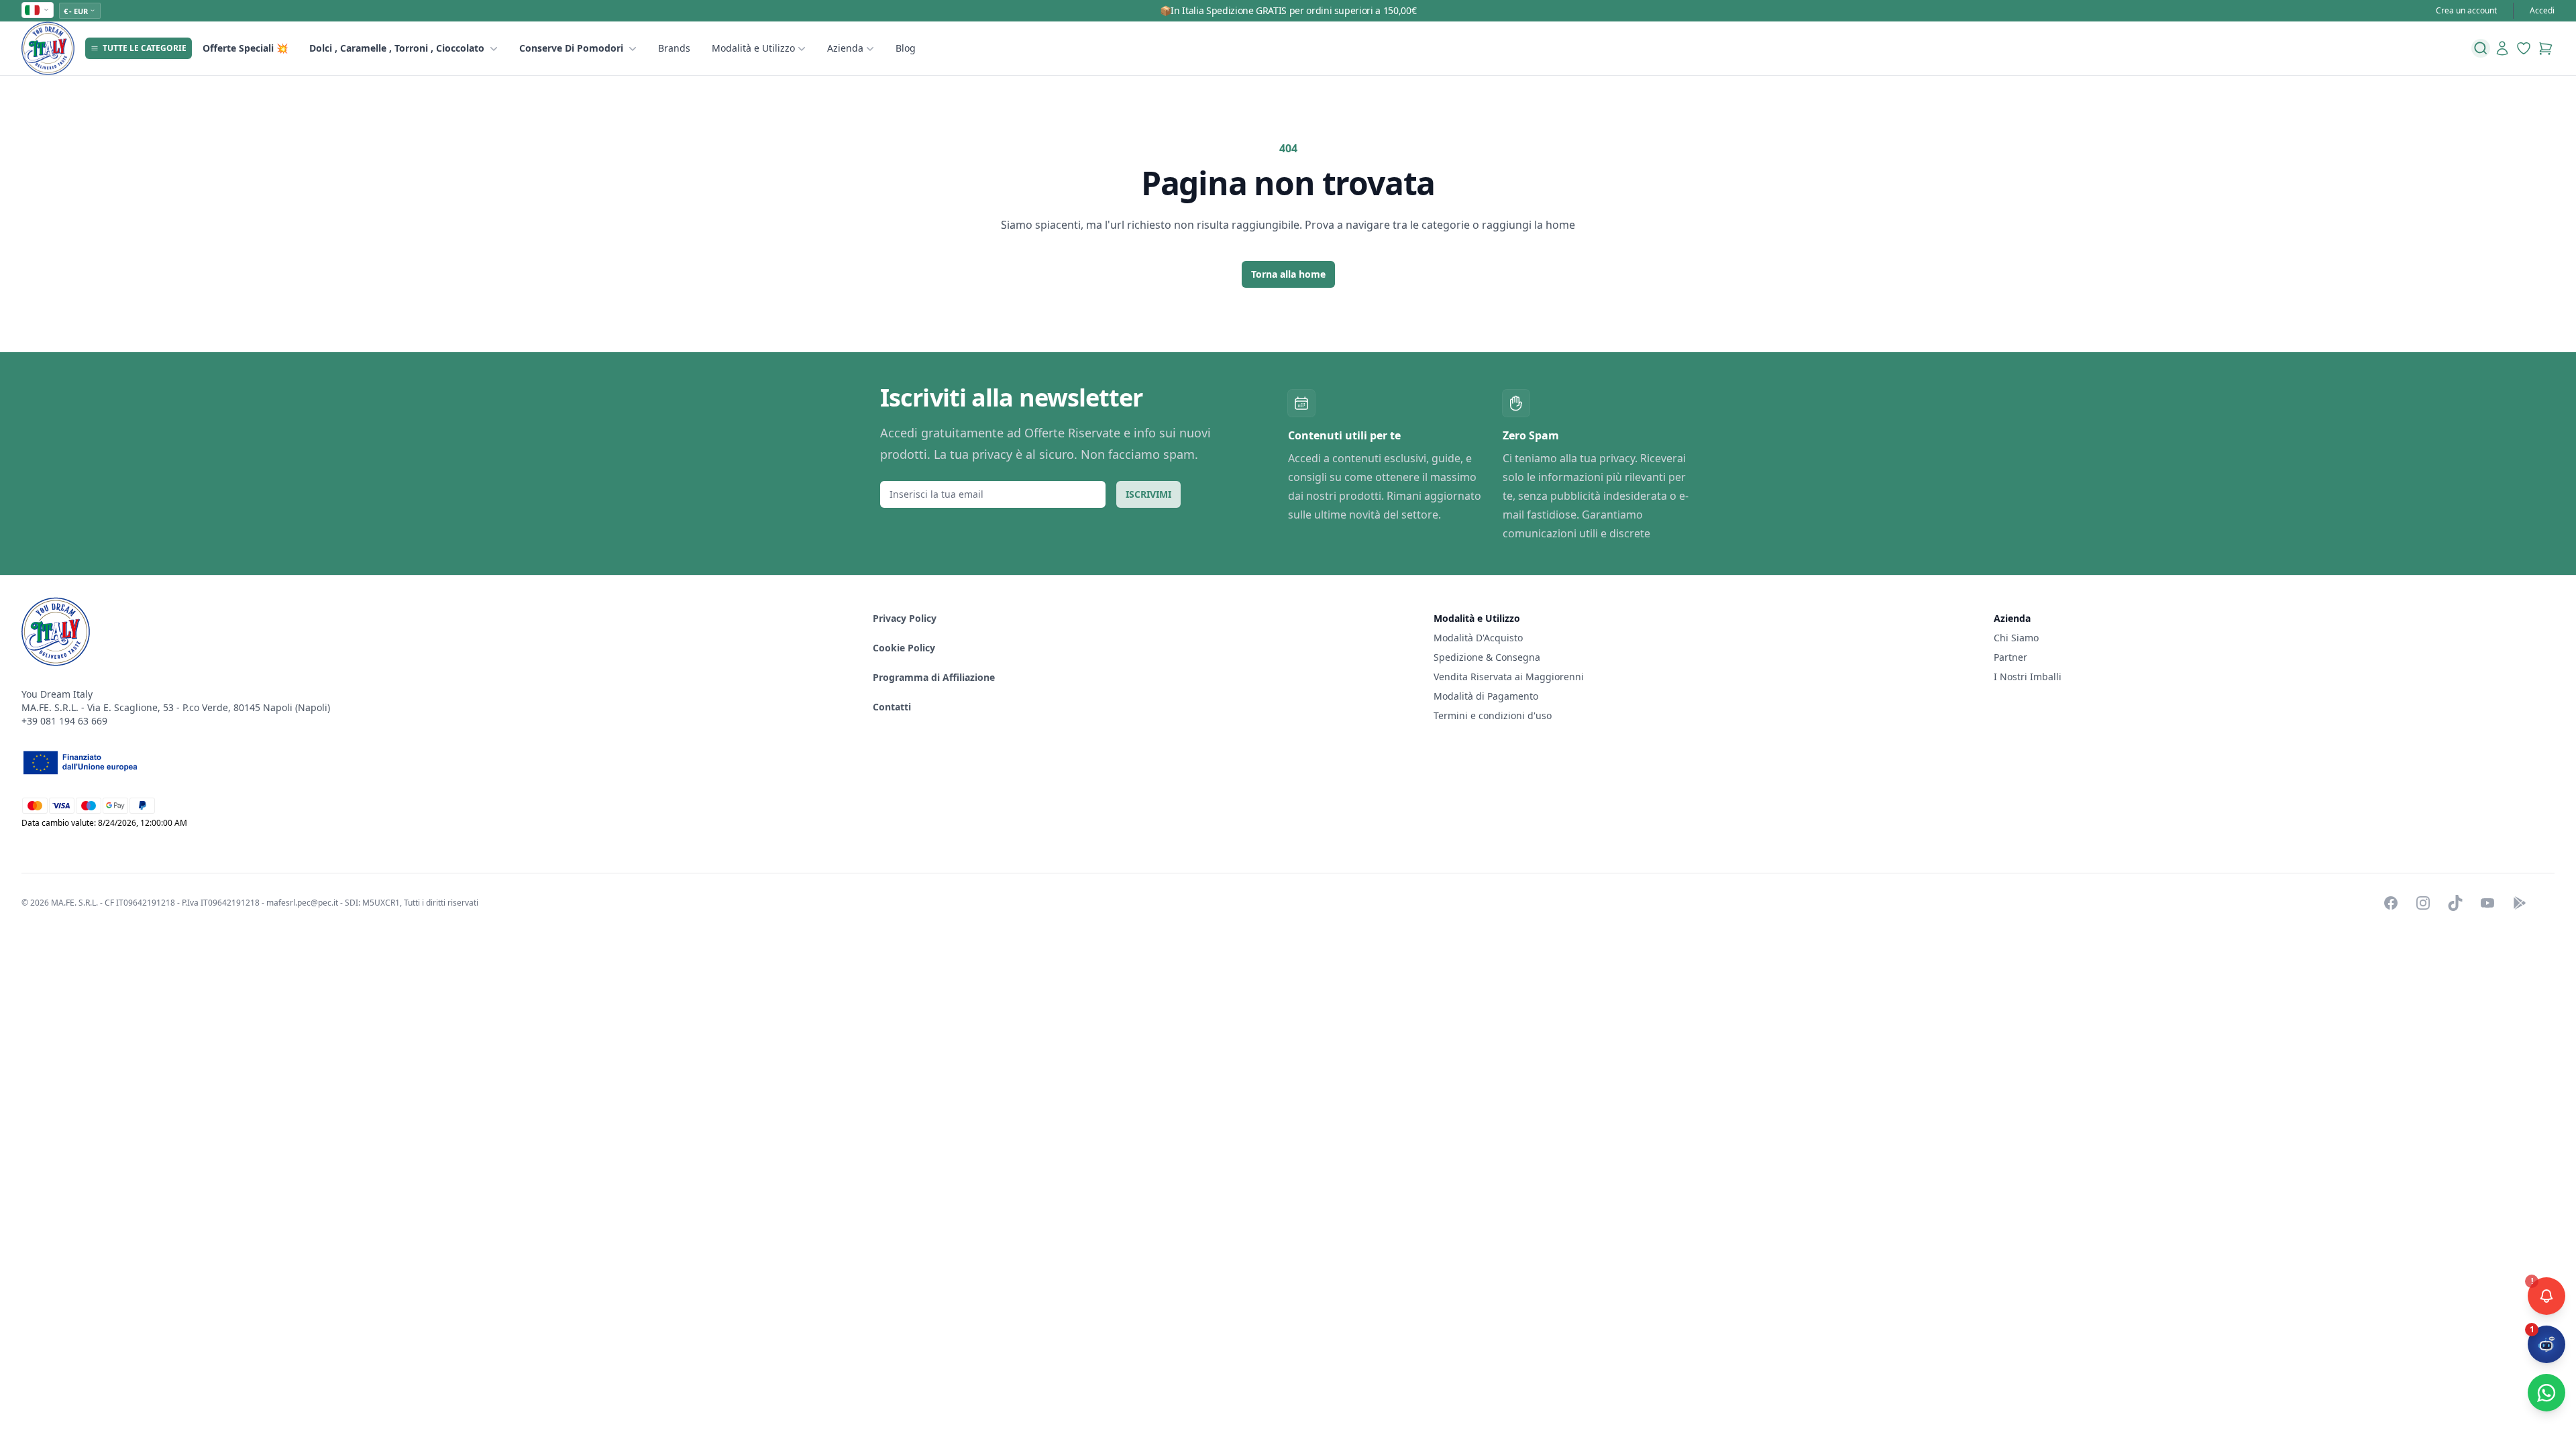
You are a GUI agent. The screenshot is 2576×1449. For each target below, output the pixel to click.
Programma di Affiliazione (934, 677)
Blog (906, 48)
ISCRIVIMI (1148, 494)
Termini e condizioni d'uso (1493, 715)
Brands (674, 48)
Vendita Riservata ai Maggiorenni (1509, 677)
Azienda (845, 48)
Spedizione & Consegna (1487, 657)
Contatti (892, 707)
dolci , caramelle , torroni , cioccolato (397, 48)
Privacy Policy (905, 618)
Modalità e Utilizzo (753, 48)
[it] (38, 10)
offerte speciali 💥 (245, 48)
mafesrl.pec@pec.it (302, 903)
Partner (2010, 657)
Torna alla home (1288, 274)
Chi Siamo (2016, 638)
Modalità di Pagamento (1486, 696)
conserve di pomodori (571, 48)
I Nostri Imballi (2028, 677)
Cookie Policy (904, 648)
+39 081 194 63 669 (64, 721)
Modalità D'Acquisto (1478, 638)
